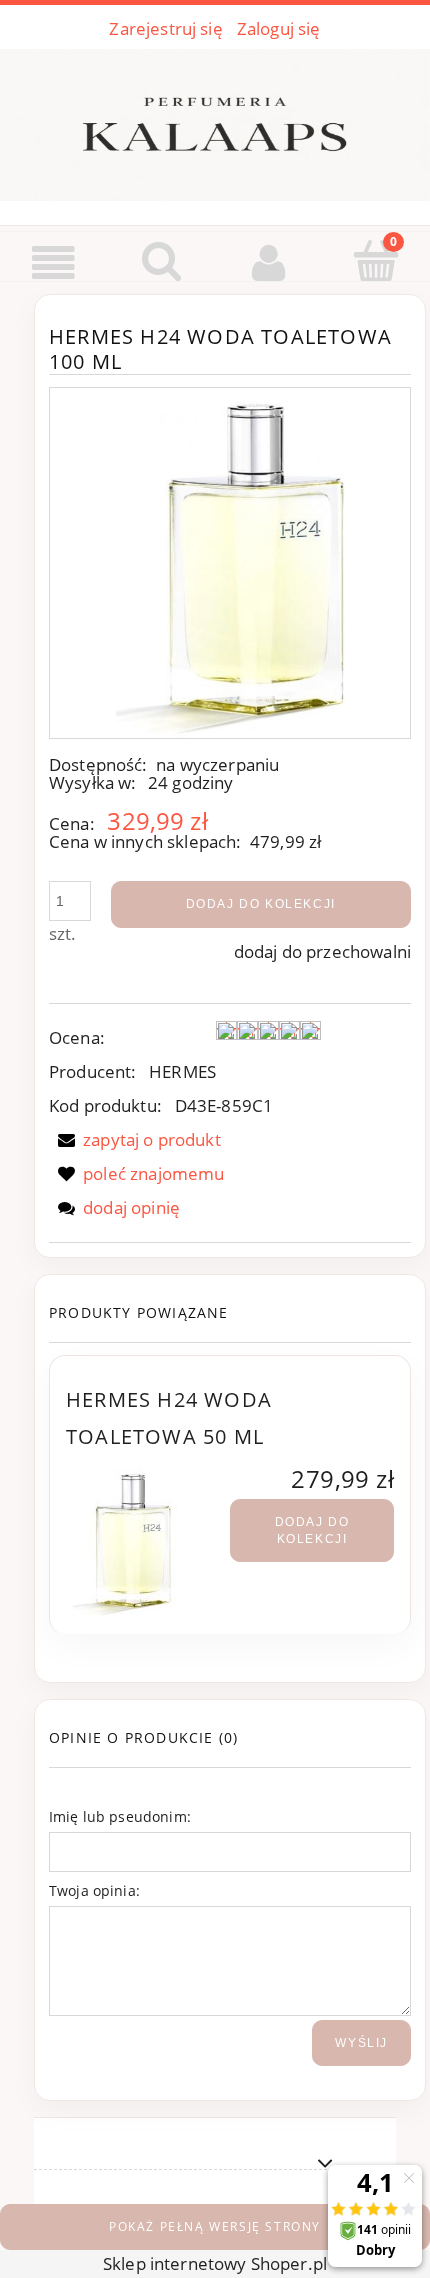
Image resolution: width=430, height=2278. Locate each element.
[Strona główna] (215, 121)
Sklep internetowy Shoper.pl (215, 2263)
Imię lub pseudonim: (120, 1816)
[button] (54, 263)
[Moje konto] (269, 262)
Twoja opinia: (94, 1890)
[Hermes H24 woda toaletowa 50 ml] (148, 1543)
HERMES (182, 1071)
